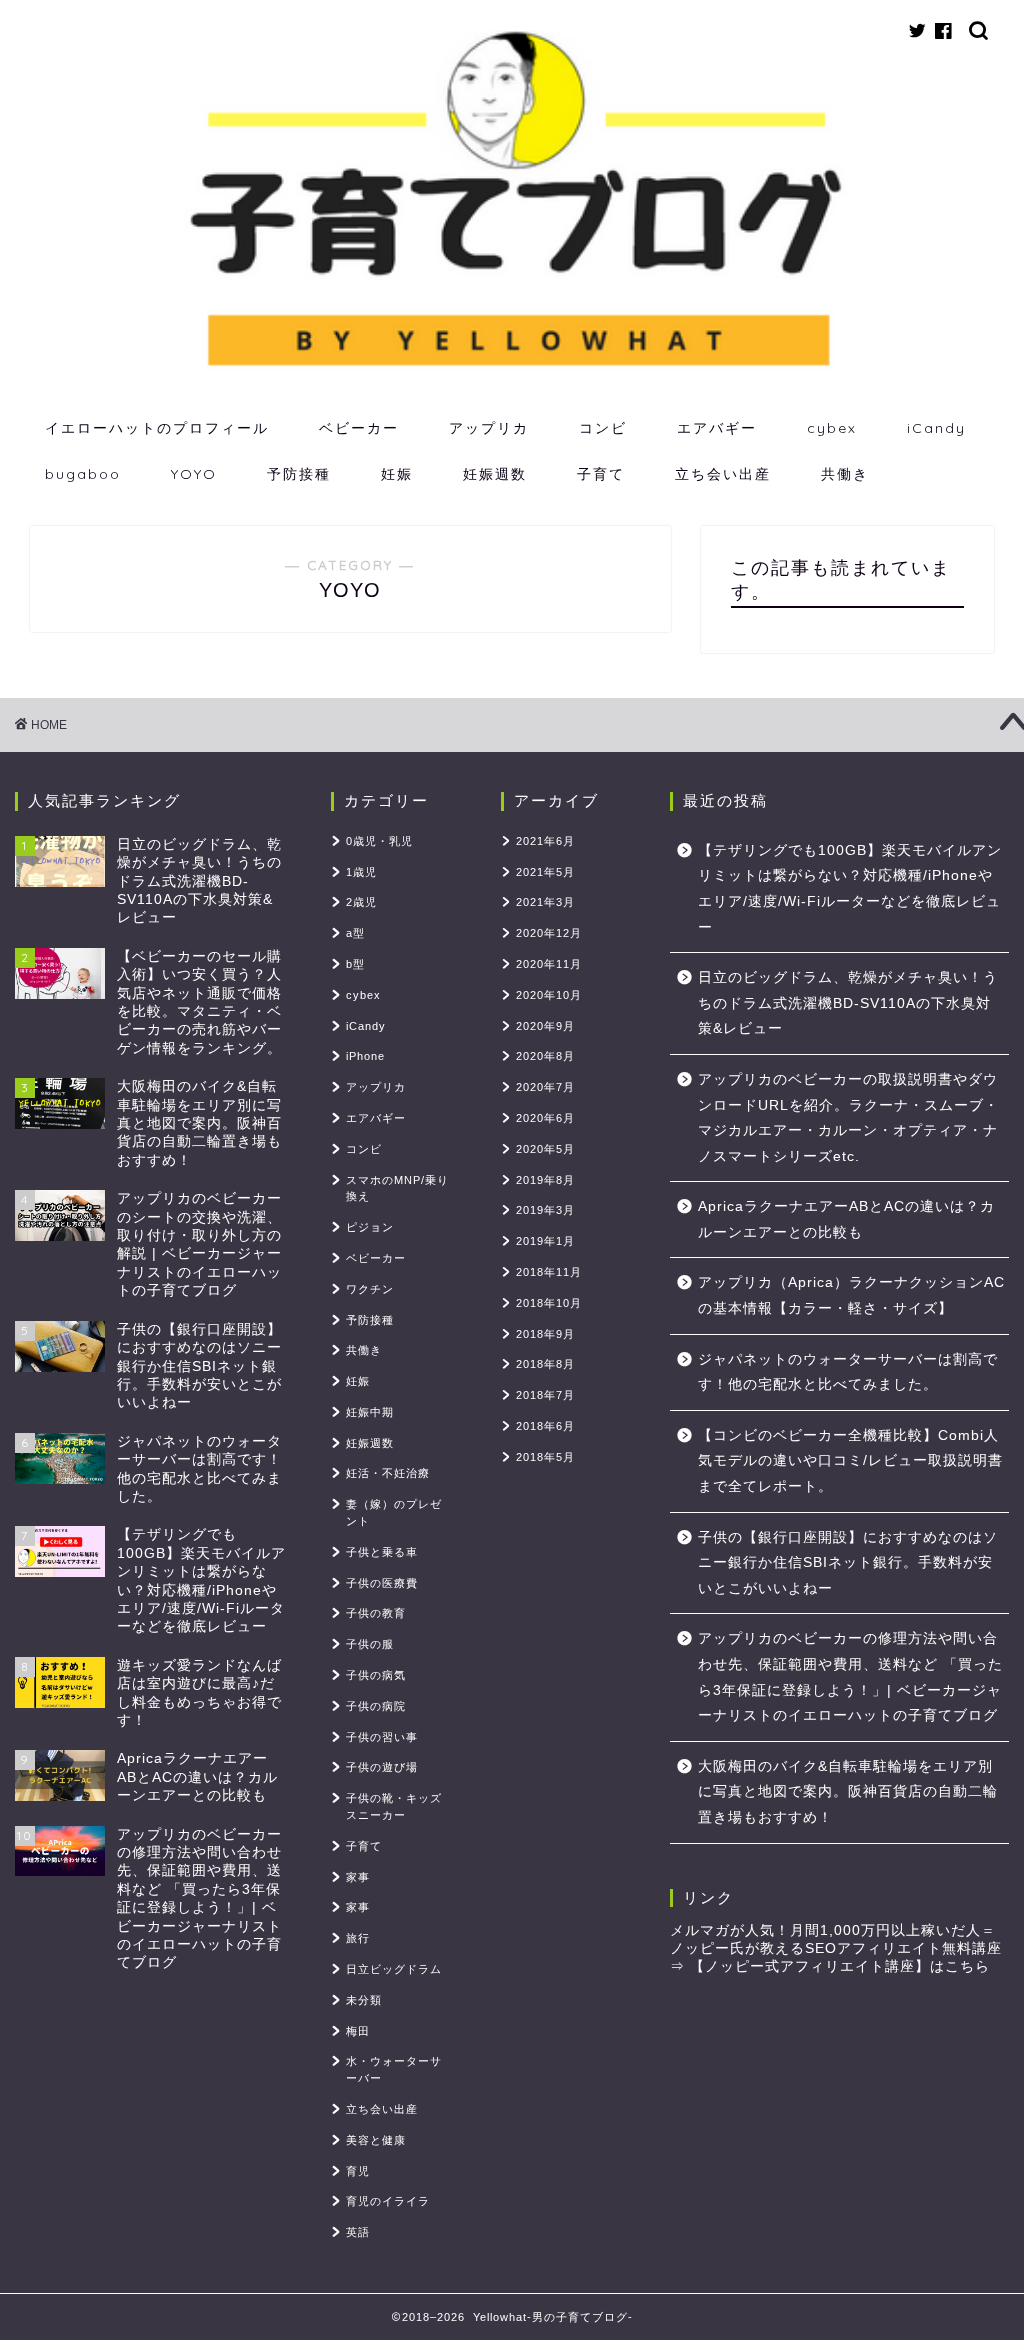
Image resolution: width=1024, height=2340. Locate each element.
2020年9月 (545, 1026)
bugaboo (83, 474)
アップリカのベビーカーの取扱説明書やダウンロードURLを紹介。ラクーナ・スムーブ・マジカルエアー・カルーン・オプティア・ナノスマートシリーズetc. (848, 1118)
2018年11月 (549, 1272)
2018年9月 (545, 1334)
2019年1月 (545, 1241)
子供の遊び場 (382, 1767)
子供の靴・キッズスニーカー (394, 1806)
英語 (358, 2232)
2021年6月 (545, 841)
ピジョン (370, 1227)
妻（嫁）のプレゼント (394, 1512)
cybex (832, 428)
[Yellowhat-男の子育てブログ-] (512, 369)
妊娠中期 (370, 1412)
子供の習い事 (382, 1737)
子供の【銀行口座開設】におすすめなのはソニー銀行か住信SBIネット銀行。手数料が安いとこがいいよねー (848, 1563)
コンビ (603, 428)
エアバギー (717, 428)
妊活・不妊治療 (388, 1473)
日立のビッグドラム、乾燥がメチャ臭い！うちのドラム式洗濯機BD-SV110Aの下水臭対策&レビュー (848, 1003)
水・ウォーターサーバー (394, 2069)
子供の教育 (376, 1613)
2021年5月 (545, 872)
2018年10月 (549, 1303)
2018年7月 (545, 1395)
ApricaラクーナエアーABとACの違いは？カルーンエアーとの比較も (846, 1219)
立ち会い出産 (723, 474)
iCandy (936, 428)
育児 (358, 2171)
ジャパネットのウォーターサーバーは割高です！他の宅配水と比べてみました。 (848, 1372)
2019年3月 (545, 1210)
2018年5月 (545, 1457)
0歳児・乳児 (379, 841)
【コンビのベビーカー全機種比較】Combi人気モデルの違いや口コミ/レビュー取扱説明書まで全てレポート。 (850, 1461)
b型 (355, 964)
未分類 (364, 2000)
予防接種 (299, 474)
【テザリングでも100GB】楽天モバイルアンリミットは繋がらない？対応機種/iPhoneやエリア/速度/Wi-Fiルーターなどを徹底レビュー (850, 889)
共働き (845, 474)
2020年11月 (549, 964)
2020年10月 (549, 995)
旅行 (358, 1938)
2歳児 (361, 902)
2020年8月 (545, 1056)
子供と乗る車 (382, 1552)
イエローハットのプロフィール (157, 428)
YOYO (194, 474)
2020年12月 (549, 933)
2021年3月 (545, 902)
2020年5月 (545, 1149)
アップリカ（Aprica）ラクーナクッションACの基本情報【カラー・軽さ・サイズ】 (851, 1295)
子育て (601, 474)
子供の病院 (376, 1706)
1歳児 (361, 872)
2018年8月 (545, 1364)
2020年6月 (545, 1118)
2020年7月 (545, 1087)
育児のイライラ (388, 2201)
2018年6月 (545, 1426)
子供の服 (370, 1644)
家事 (358, 1877)
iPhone (365, 1056)
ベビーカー (359, 428)
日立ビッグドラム (394, 1969)
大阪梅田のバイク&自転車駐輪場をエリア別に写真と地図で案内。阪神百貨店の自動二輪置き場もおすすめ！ (848, 1792)
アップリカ (489, 428)
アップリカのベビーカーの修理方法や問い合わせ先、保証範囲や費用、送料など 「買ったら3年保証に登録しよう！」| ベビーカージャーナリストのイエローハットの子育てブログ (850, 1677)
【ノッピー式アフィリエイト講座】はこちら (840, 1966)
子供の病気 (376, 1675)
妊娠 (397, 474)
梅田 (358, 2031)
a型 (355, 933)
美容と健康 (376, 2140)
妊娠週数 (495, 474)
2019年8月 (545, 1180)
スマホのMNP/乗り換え (397, 1188)
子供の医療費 (382, 1583)
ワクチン (370, 1289)
